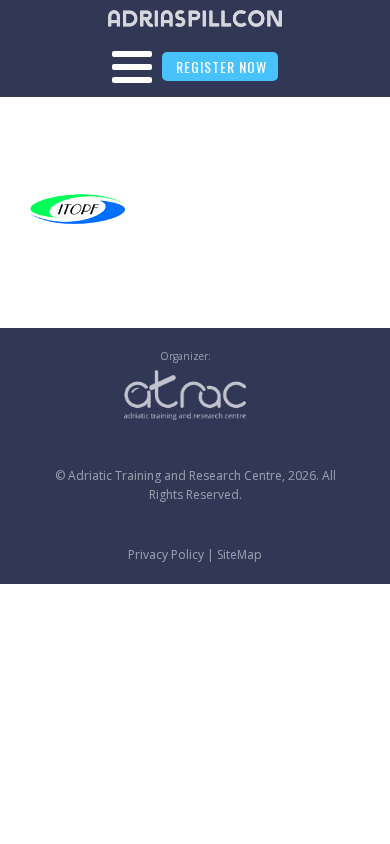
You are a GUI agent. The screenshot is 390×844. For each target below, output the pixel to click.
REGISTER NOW (221, 66)
